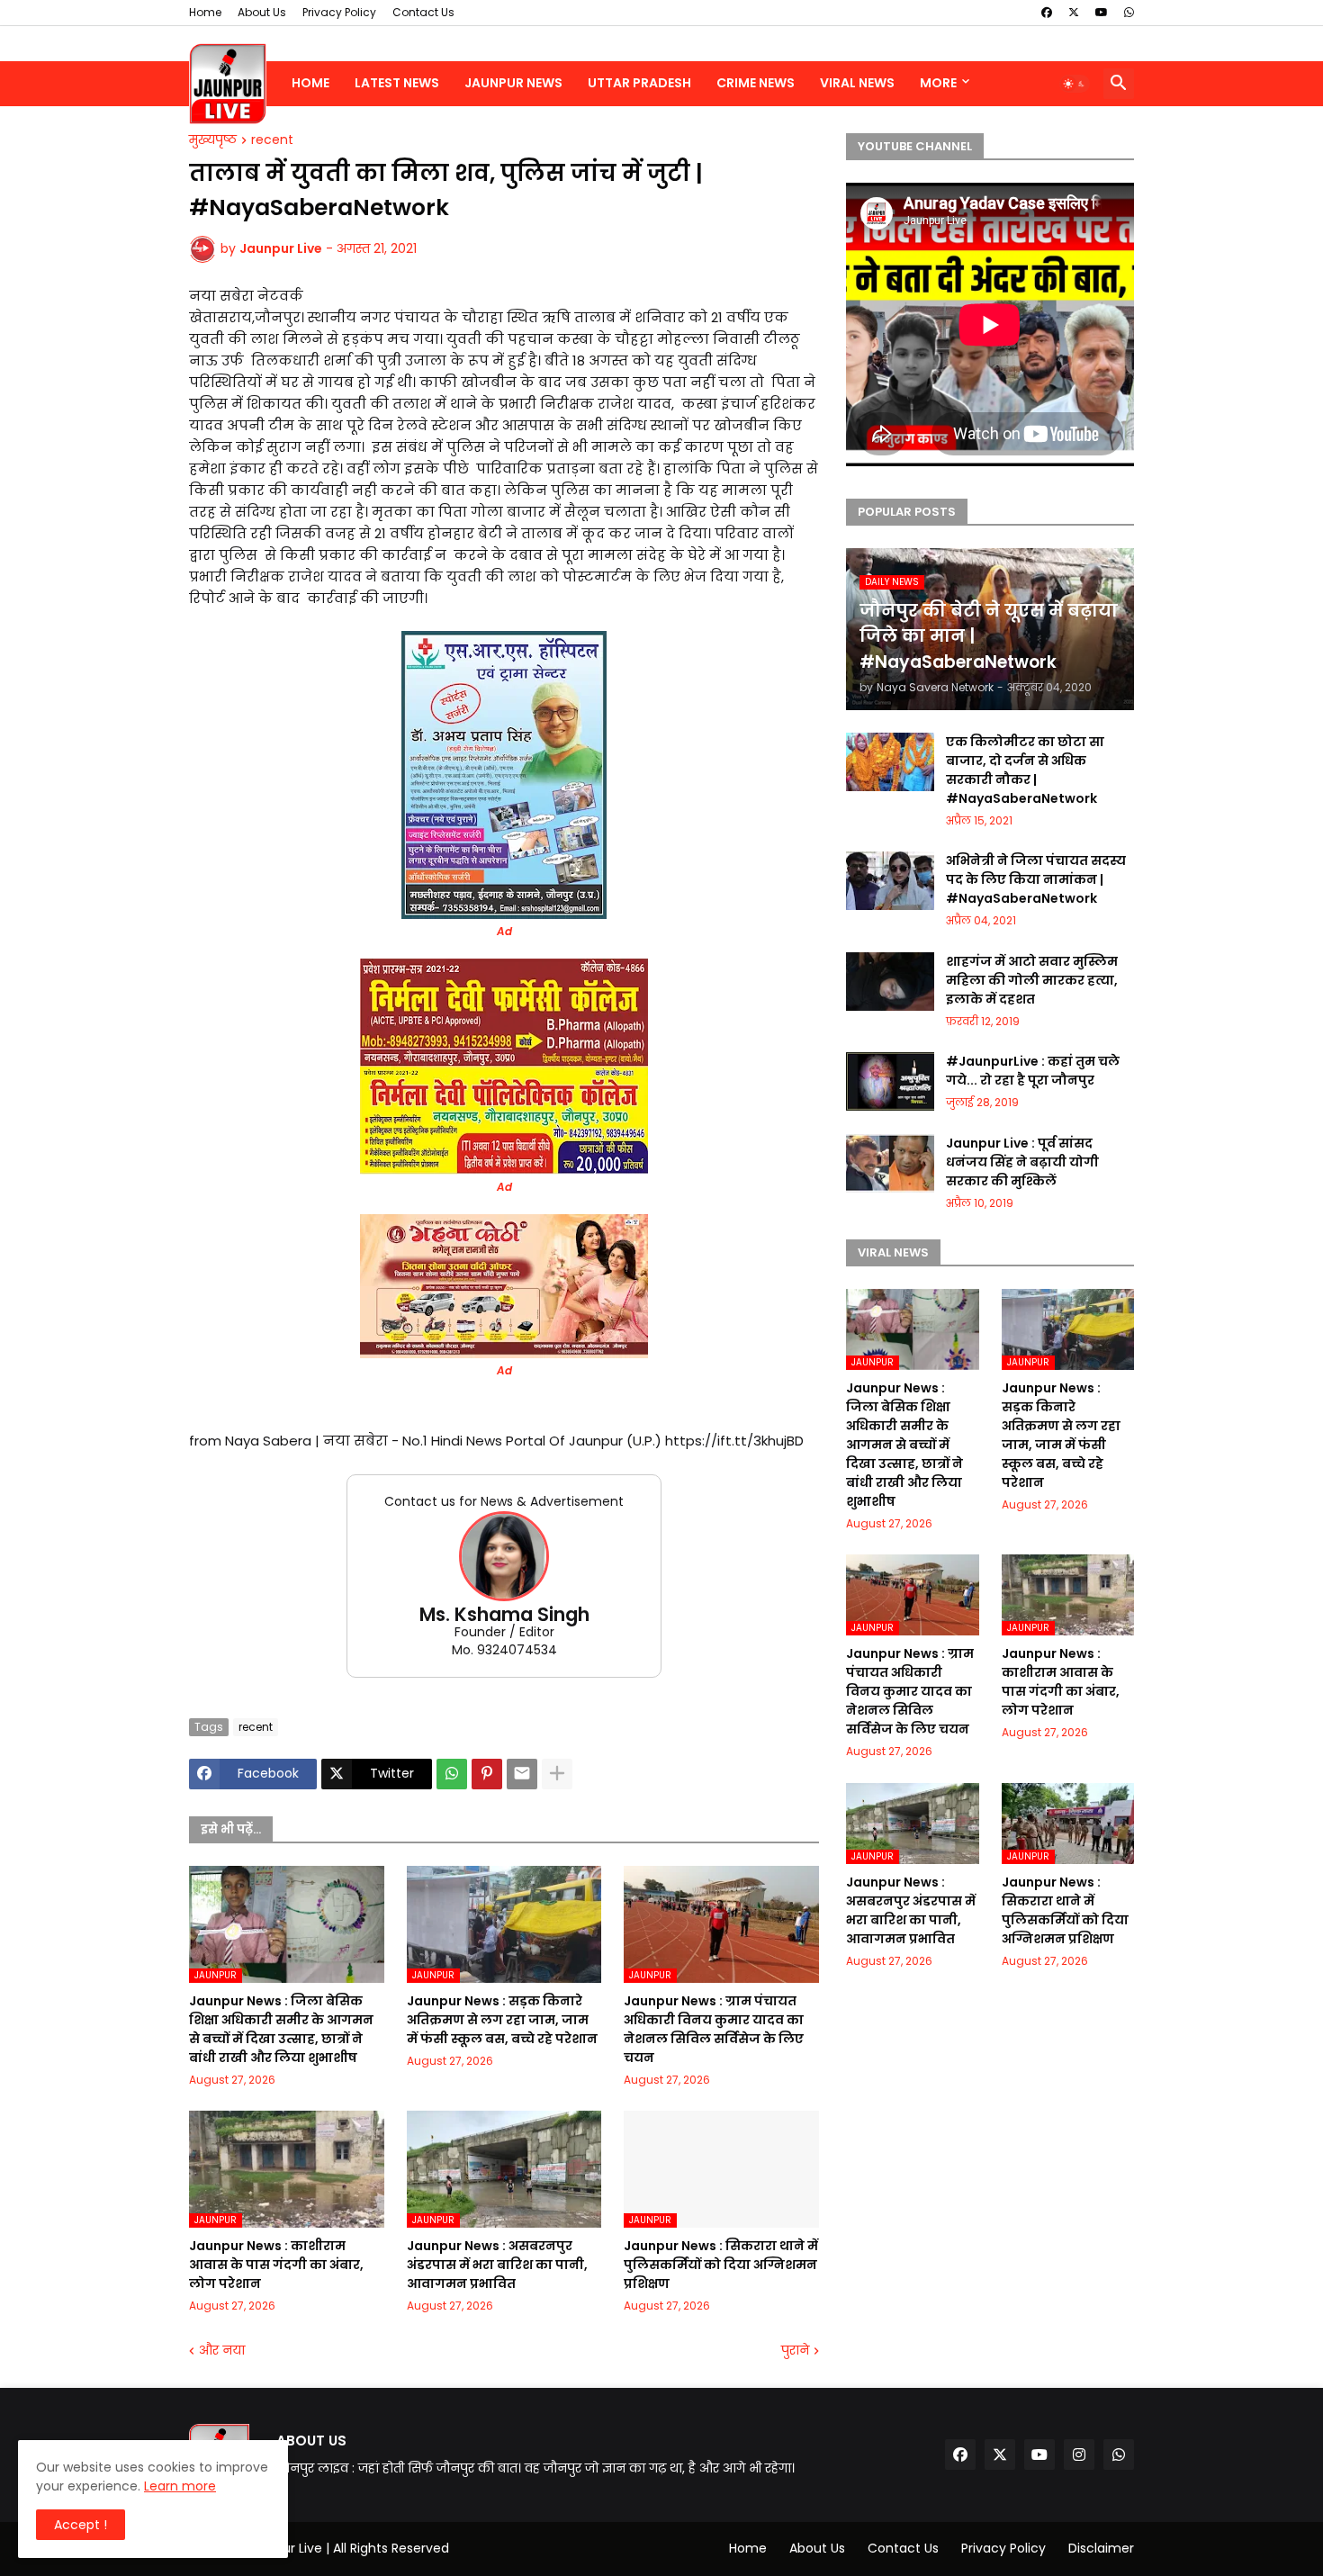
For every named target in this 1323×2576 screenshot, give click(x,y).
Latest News (397, 83)
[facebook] (1047, 13)
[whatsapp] (1129, 13)
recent (272, 140)
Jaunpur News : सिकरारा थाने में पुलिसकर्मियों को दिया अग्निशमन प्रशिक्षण (721, 2265)
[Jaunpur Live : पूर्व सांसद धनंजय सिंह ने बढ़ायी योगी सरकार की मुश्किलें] (890, 1163)
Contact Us (423, 12)
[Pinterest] (487, 1774)
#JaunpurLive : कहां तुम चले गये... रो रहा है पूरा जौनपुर (1033, 1071)
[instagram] (1079, 2454)
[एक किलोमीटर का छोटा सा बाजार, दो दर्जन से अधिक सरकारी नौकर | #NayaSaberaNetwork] (890, 762)
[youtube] (1102, 13)
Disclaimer (1101, 2548)
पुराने (795, 2351)
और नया (222, 2351)
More (938, 83)
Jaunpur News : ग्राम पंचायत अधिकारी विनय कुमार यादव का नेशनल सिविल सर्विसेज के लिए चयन (714, 2029)
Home (205, 12)
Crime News (756, 83)
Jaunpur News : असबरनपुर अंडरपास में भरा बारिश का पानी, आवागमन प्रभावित (497, 2265)
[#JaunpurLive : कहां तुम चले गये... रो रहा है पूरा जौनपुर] (890, 1081)
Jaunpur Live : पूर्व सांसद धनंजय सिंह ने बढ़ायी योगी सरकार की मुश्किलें (1022, 1162)
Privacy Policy (339, 12)
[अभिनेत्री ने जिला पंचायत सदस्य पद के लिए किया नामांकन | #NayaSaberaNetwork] (890, 881)
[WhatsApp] (452, 1774)
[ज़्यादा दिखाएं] (557, 1774)
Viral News (857, 83)
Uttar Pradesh (639, 83)
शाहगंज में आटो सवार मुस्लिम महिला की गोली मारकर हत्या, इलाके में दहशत (1032, 980)
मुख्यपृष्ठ (213, 140)
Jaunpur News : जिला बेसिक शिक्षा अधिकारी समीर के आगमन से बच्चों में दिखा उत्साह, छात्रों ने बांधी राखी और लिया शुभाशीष (281, 2029)
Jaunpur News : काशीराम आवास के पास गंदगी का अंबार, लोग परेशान (276, 2265)
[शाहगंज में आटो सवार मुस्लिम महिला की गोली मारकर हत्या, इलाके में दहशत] (890, 982)
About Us (262, 12)
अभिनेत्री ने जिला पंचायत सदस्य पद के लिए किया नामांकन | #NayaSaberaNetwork (1036, 879)
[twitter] (1074, 13)
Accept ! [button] (81, 2525)
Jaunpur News (513, 83)
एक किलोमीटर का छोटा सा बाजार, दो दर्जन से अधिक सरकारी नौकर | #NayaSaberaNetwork (1025, 770)
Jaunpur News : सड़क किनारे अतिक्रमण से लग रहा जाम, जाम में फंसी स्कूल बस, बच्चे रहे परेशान (502, 2020)
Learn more (180, 2486)
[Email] (522, 1774)
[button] (1075, 84)
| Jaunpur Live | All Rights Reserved (343, 2548)
